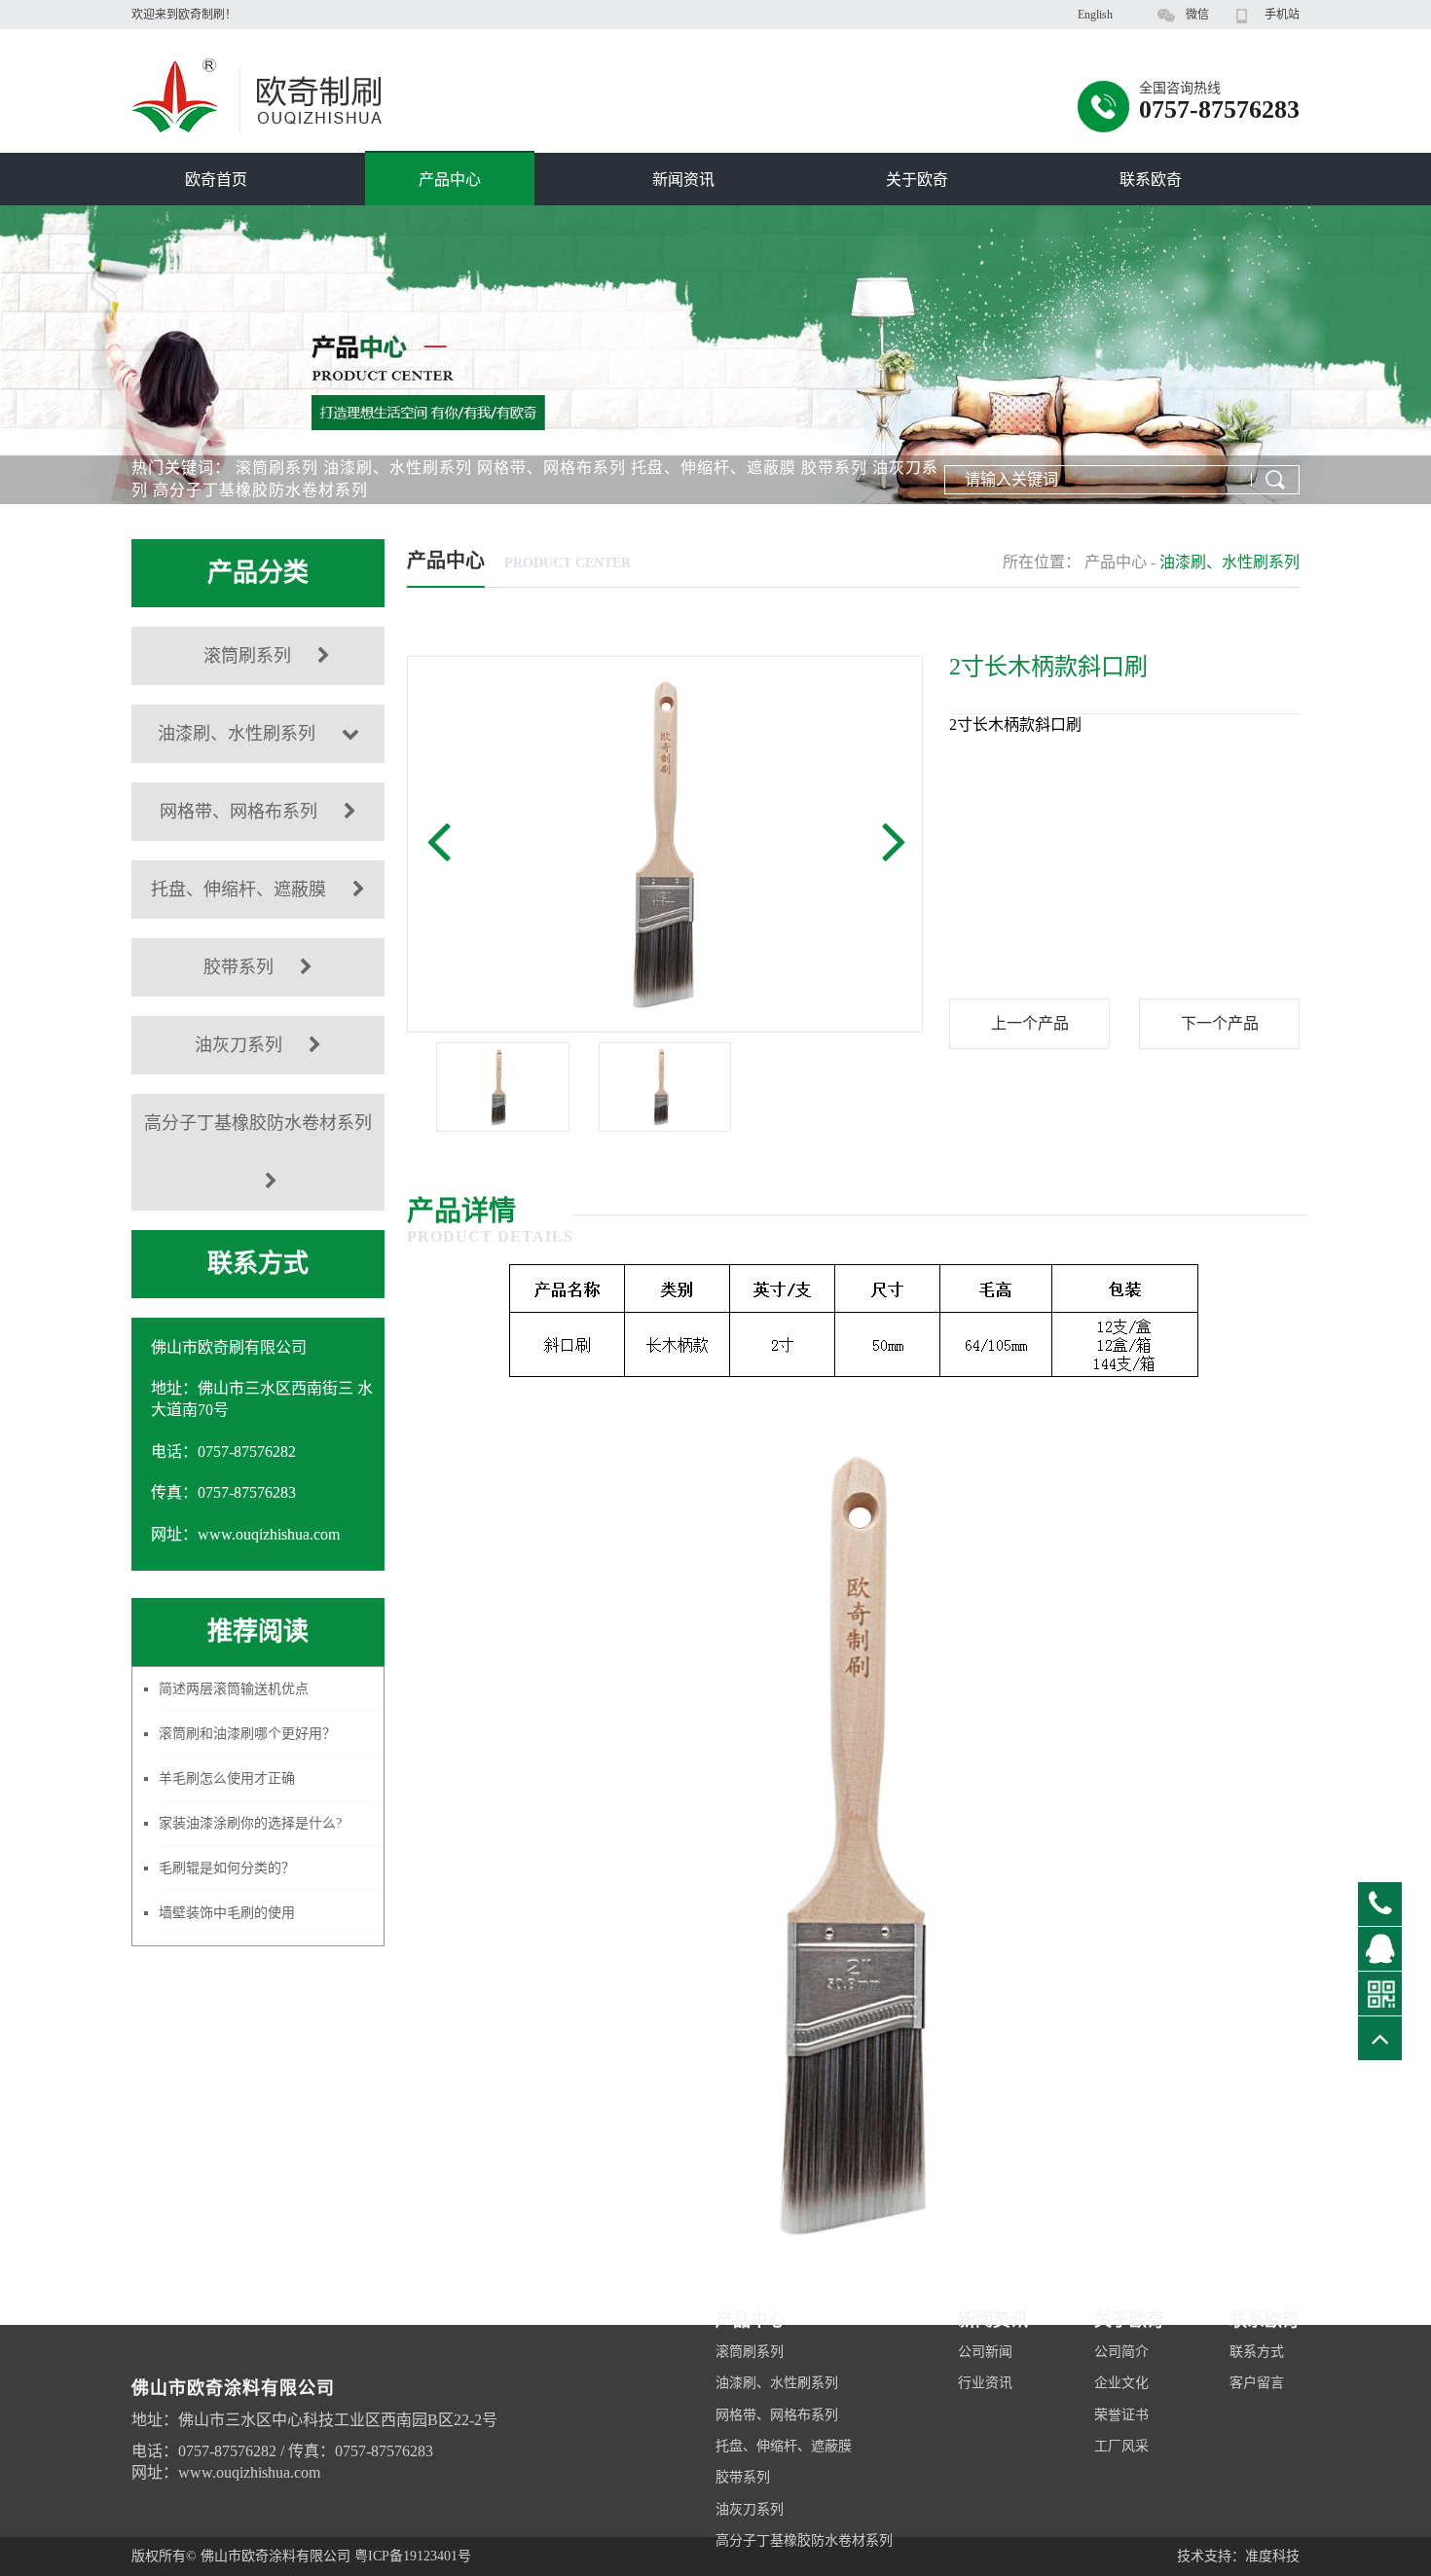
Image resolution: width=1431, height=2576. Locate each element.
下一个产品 (1220, 1023)
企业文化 (1121, 2383)
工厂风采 (1121, 2446)
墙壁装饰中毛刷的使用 (227, 1913)
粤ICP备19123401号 (413, 2556)
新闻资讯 (683, 180)
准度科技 (1272, 2556)
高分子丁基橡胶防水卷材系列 (260, 490)
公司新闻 (985, 2352)
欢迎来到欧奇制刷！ (184, 15)
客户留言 (1257, 2383)
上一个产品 (1030, 1023)
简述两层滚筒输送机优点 (234, 1689)
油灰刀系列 (238, 1045)
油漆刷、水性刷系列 (398, 468)
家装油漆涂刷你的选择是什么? (250, 1823)
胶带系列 (834, 468)
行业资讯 (985, 2383)
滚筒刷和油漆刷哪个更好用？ (247, 1734)
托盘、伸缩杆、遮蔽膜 (714, 468)
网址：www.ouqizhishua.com (226, 2472)
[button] (439, 840)
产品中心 (450, 180)
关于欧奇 (917, 180)
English (1095, 15)
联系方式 (1257, 2352)
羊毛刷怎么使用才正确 (227, 1778)
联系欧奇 (1151, 180)
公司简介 (1121, 2352)
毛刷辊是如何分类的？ (227, 1868)
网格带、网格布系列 (551, 468)
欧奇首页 (216, 180)
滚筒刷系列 (277, 468)
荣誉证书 (1121, 2415)
